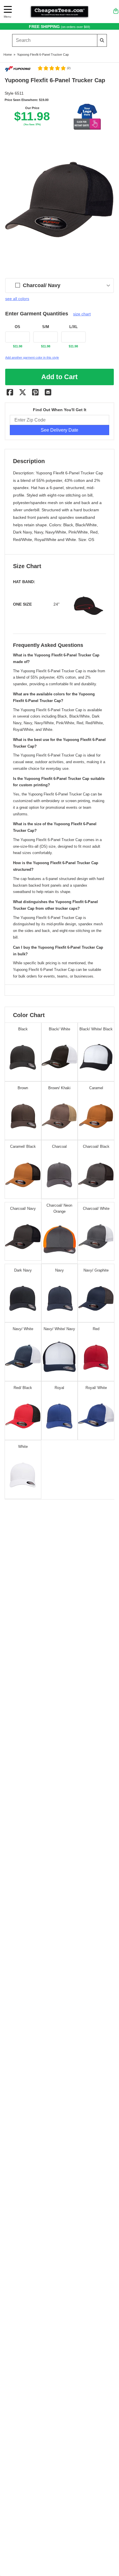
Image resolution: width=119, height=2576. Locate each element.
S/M (46, 327)
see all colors (17, 299)
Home (8, 55)
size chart (82, 314)
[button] (54, 68)
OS (17, 327)
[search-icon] (102, 40)
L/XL (74, 327)
